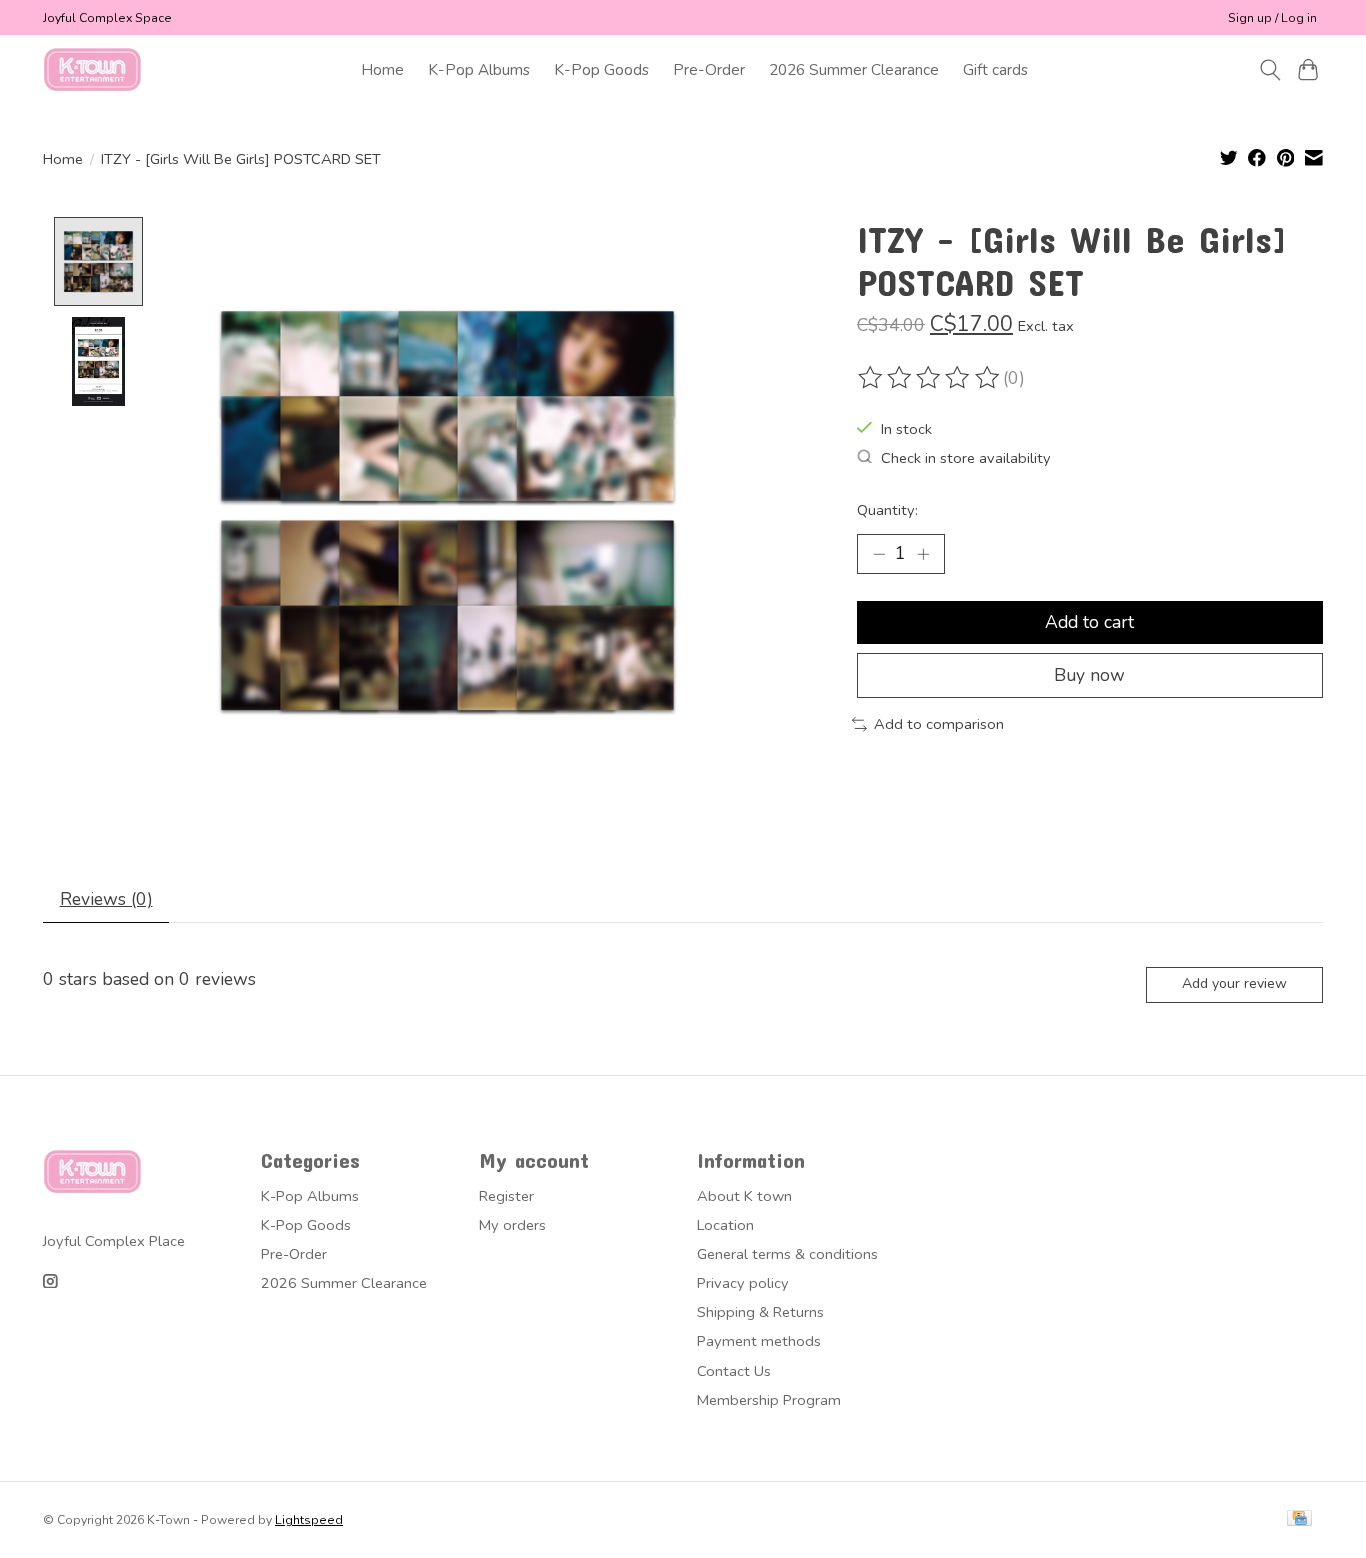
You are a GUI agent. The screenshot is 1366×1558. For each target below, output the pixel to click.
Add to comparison (939, 724)
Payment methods (759, 1341)
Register (506, 1196)
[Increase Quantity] (923, 554)
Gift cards (995, 69)
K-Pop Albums (479, 69)
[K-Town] (93, 69)
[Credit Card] (1299, 1520)
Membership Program (769, 1400)
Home (382, 69)
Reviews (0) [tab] (106, 899)
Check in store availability (966, 458)
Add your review (1234, 983)
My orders (512, 1225)
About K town (744, 1196)
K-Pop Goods (601, 69)
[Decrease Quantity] (879, 554)
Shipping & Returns (760, 1312)
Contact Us (734, 1371)
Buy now (1089, 675)
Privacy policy (743, 1283)
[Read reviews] (930, 378)
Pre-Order (709, 69)
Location (725, 1225)
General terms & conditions (787, 1254)
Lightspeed (309, 1520)
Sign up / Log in (1272, 18)
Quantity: (887, 510)
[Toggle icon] (1269, 70)
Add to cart (1089, 622)
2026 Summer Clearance (854, 69)
